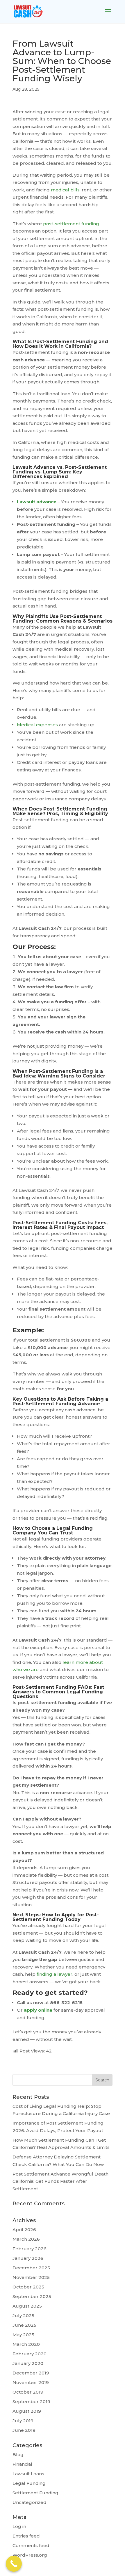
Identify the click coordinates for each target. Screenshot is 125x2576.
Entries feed (26, 2536)
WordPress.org (30, 2555)
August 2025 (27, 2306)
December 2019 (31, 2373)
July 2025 (23, 2316)
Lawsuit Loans (28, 2474)
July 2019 (23, 2421)
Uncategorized (30, 2502)
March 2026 (26, 2239)
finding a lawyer (54, 1974)
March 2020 (26, 2344)
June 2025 (24, 2325)
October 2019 (28, 2392)
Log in (19, 2526)
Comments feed (31, 2545)
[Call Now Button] (14, 2564)
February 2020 (30, 2354)
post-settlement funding (70, 224)
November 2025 (31, 2277)
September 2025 (32, 2296)
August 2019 (27, 2411)
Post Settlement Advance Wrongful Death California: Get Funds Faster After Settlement (60, 2181)
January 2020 (28, 2363)
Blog (18, 2455)
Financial (22, 2464)
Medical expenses (37, 725)
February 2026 (30, 2249)
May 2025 (23, 2335)
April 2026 (24, 2230)
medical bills (65, 190)
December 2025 (31, 2268)
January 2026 (28, 2258)
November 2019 (31, 2382)
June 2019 (24, 2430)
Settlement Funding (35, 2493)
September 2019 (31, 2402)
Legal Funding (29, 2483)
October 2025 (28, 2287)
